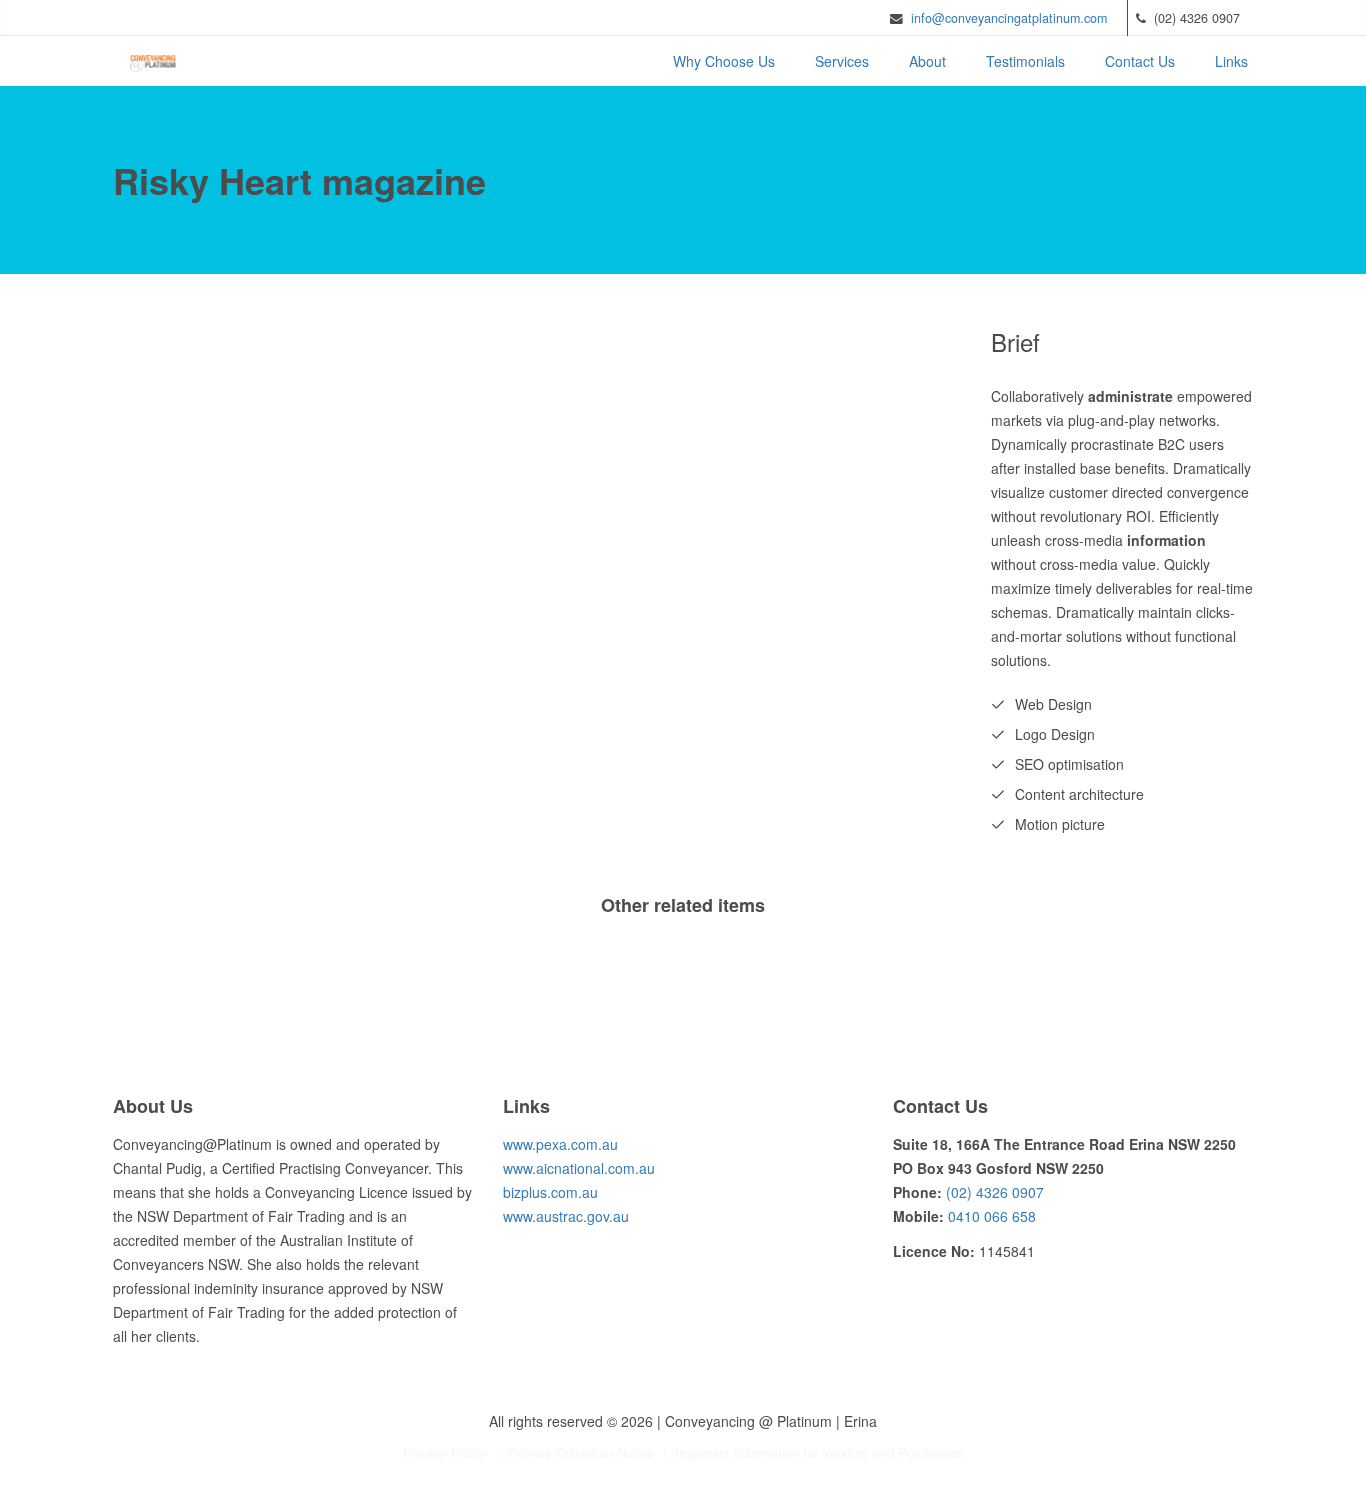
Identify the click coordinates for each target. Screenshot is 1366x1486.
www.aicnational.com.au (579, 1168)
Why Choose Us (724, 61)
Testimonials (1025, 61)
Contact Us (1140, 61)
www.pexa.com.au (560, 1144)
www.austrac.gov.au (566, 1216)
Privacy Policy (445, 1452)
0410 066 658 (992, 1216)
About (927, 61)
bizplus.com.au (550, 1192)
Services (842, 61)
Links (1231, 61)
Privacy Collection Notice (581, 1452)
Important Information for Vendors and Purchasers (819, 1452)
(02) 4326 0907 (995, 1192)
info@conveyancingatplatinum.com (1009, 18)
